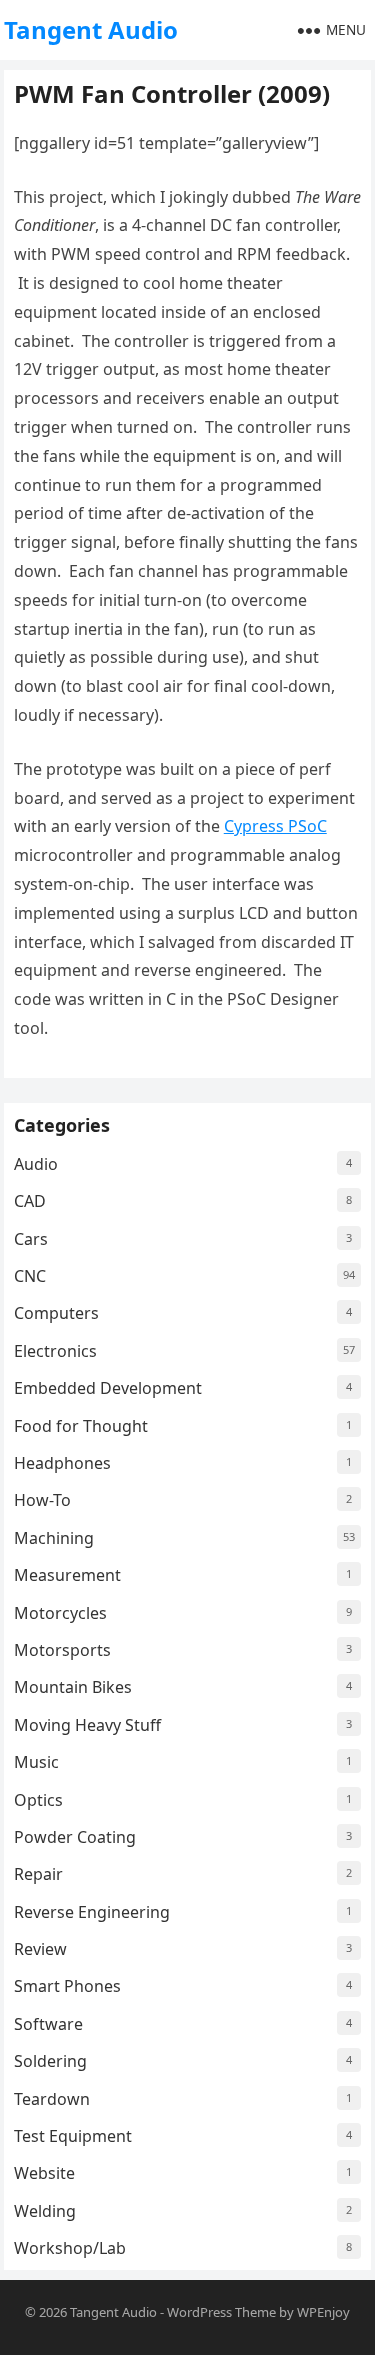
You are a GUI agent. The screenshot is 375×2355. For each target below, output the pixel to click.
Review (40, 1949)
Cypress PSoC (275, 826)
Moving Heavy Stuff (87, 1725)
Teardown (52, 2099)
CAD (30, 1201)
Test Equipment (73, 2136)
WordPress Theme (221, 2312)
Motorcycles (60, 1613)
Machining (54, 1538)
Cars (31, 1239)
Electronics (55, 1351)
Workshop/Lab (70, 2248)
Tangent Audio (91, 29)
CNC (30, 1276)
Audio (36, 1164)
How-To (42, 1500)
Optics (38, 1800)
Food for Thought (81, 1426)
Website (44, 2173)
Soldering (50, 2061)
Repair (38, 1874)
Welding (45, 2211)
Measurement (67, 1575)
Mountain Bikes (73, 1687)
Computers (56, 1313)
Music (36, 1762)
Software (48, 2024)
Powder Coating (75, 1837)
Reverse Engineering (92, 1912)
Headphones (62, 1463)
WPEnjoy (323, 2312)
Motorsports (62, 1650)
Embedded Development (108, 1388)
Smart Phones (67, 1986)
